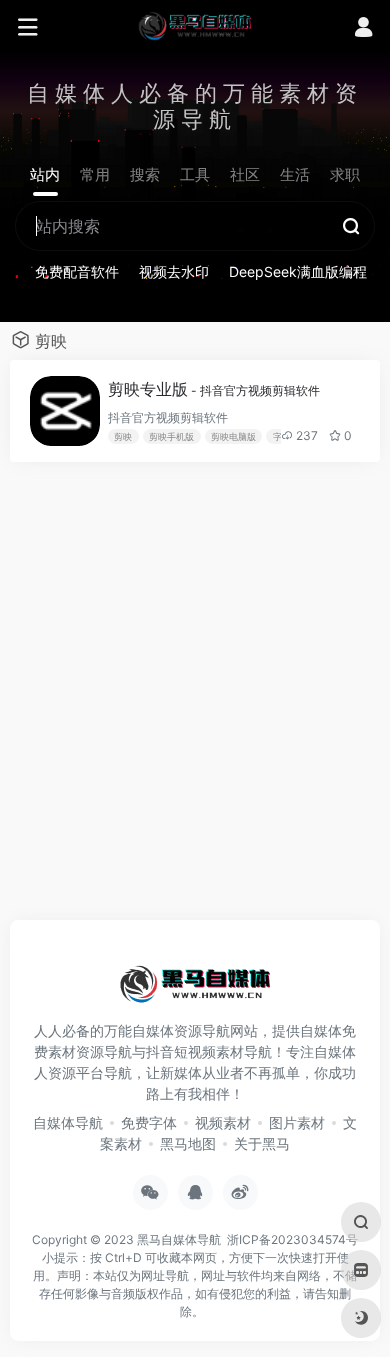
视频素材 (223, 1122)
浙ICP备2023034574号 (292, 1239)
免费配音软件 (77, 271)
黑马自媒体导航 (179, 1239)
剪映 (123, 436)
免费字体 (149, 1122)
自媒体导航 (68, 1122)
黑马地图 (188, 1143)
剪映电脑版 (233, 436)
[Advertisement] (195, 701)
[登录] (363, 29)
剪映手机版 (171, 436)
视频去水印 (174, 271)
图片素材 (297, 1122)
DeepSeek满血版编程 (298, 271)
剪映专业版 (214, 389)
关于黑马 (262, 1143)
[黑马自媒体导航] (195, 25)
